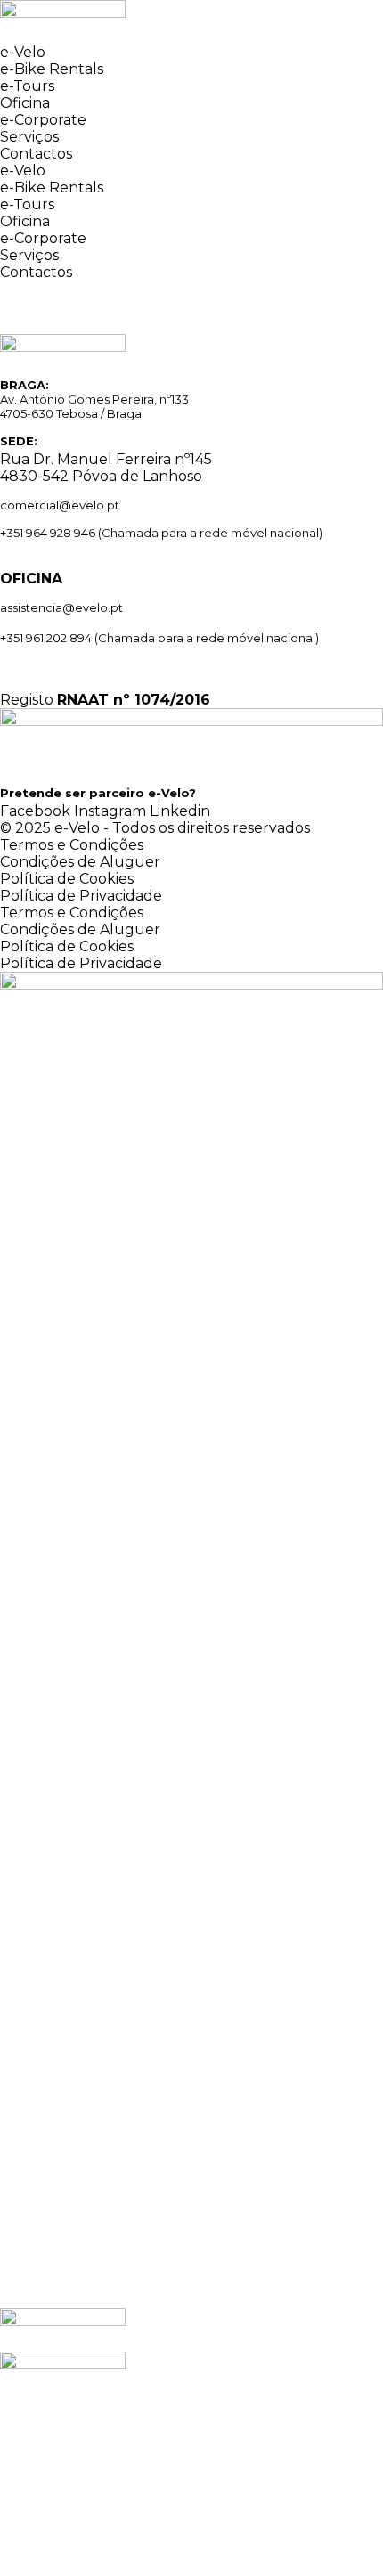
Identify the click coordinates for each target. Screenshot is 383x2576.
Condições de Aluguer (80, 862)
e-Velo (23, 52)
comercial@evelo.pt (60, 505)
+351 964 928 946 (48, 533)
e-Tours (27, 86)
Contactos (36, 154)
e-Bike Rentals (52, 69)
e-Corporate (43, 120)
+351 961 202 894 (47, 638)
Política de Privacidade (81, 896)
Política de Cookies (67, 879)
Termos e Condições (72, 845)
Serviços (29, 137)
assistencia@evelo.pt (61, 607)
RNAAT (83, 700)
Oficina (25, 103)
